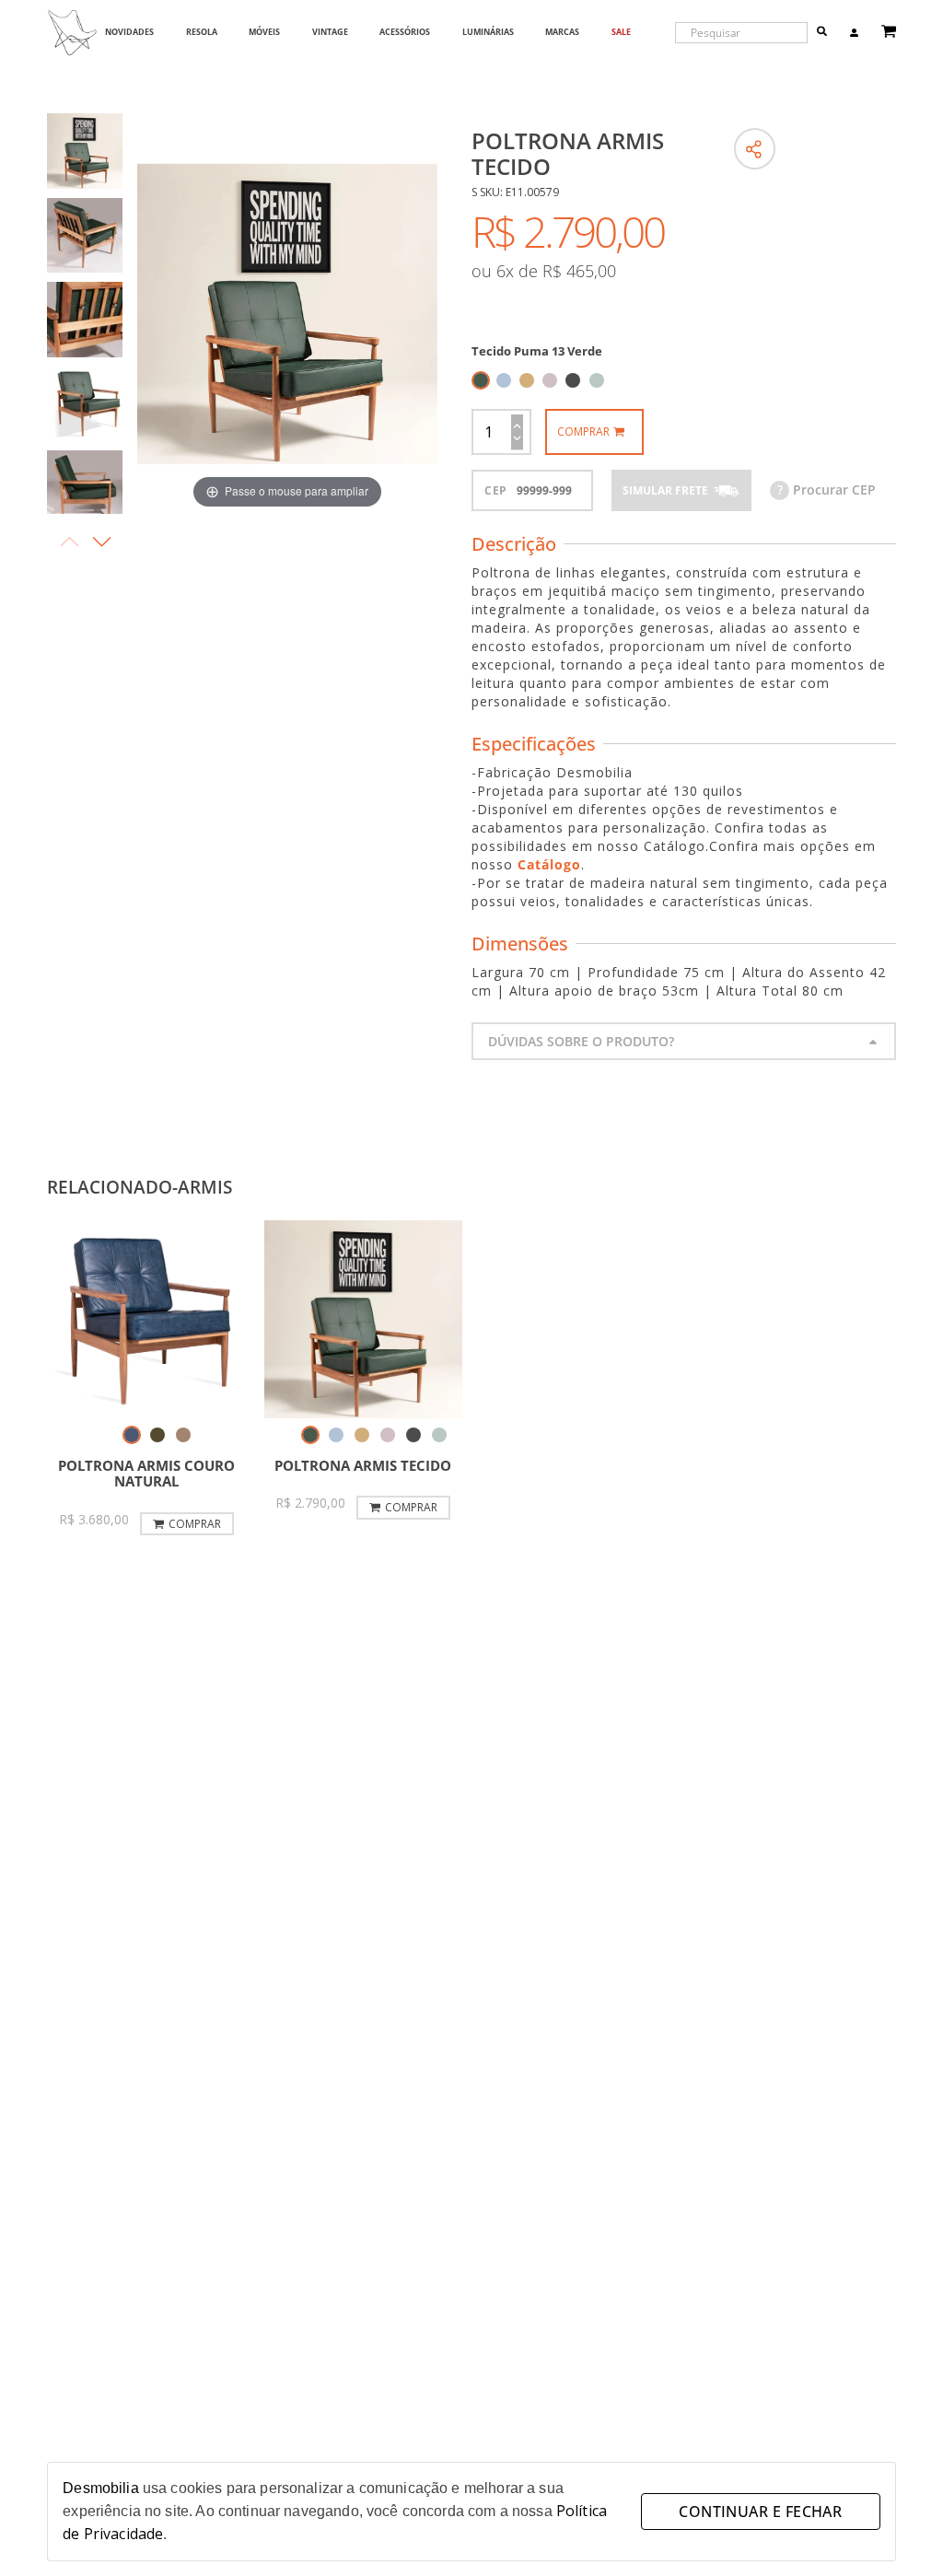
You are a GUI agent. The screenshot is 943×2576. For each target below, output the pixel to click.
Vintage (330, 32)
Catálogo (549, 864)
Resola (202, 32)
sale (621, 32)
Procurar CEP (827, 490)
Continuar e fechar (760, 2512)
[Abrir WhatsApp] (897, 2529)
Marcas (562, 32)
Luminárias (488, 32)
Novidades (129, 32)
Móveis (264, 32)
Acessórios (405, 32)
